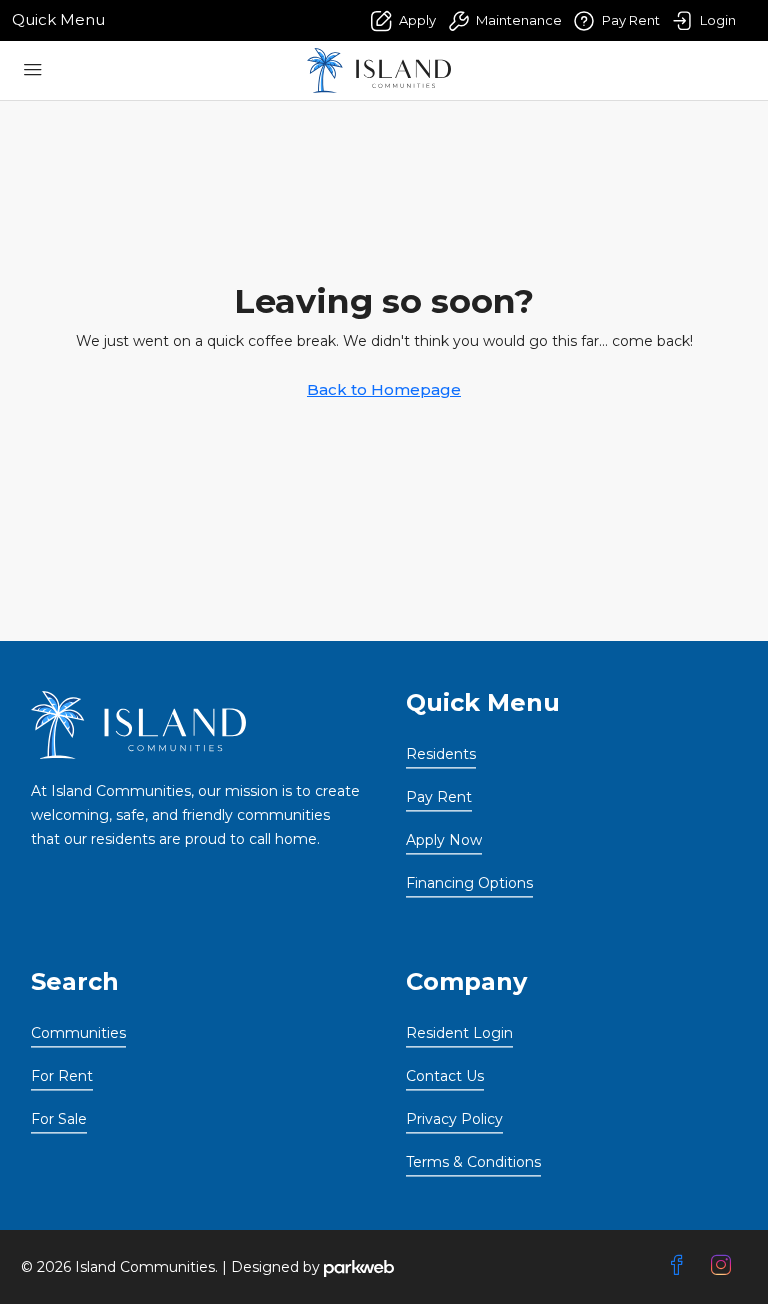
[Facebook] (681, 1266)
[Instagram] (725, 1266)
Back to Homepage (384, 389)
